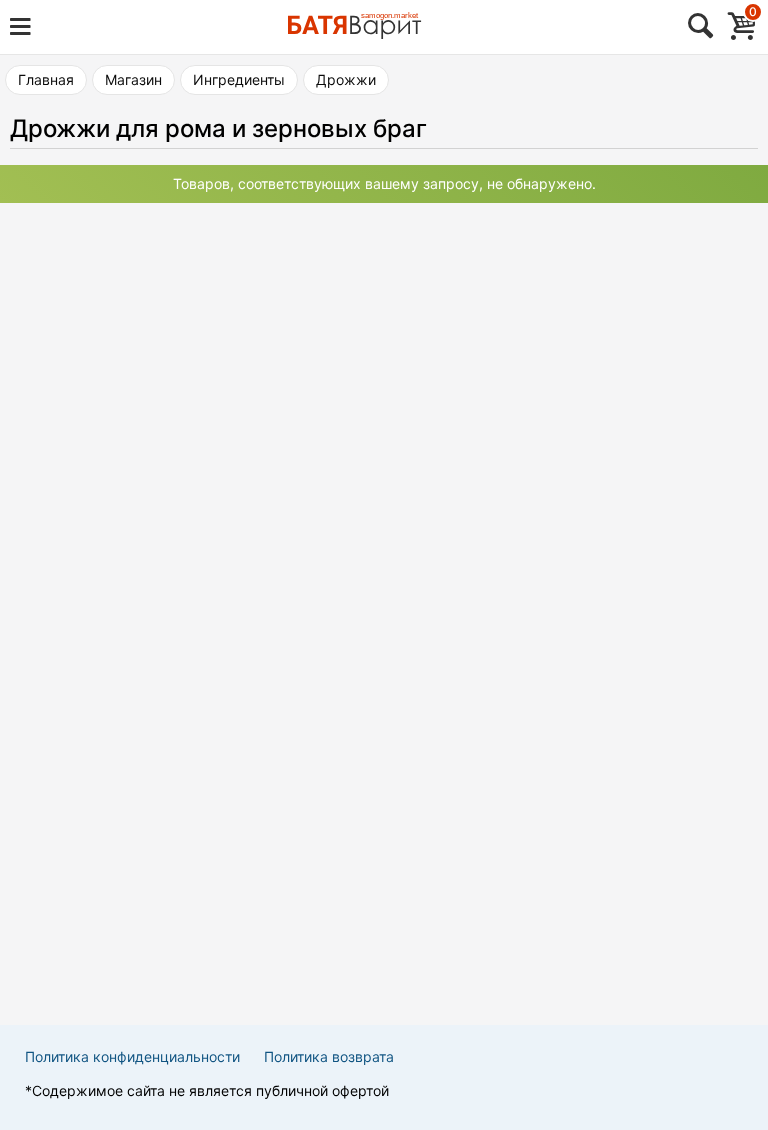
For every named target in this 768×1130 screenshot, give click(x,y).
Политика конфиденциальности (132, 1056)
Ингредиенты (239, 79)
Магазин (133, 79)
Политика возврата (329, 1056)
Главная (46, 79)
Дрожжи (346, 79)
